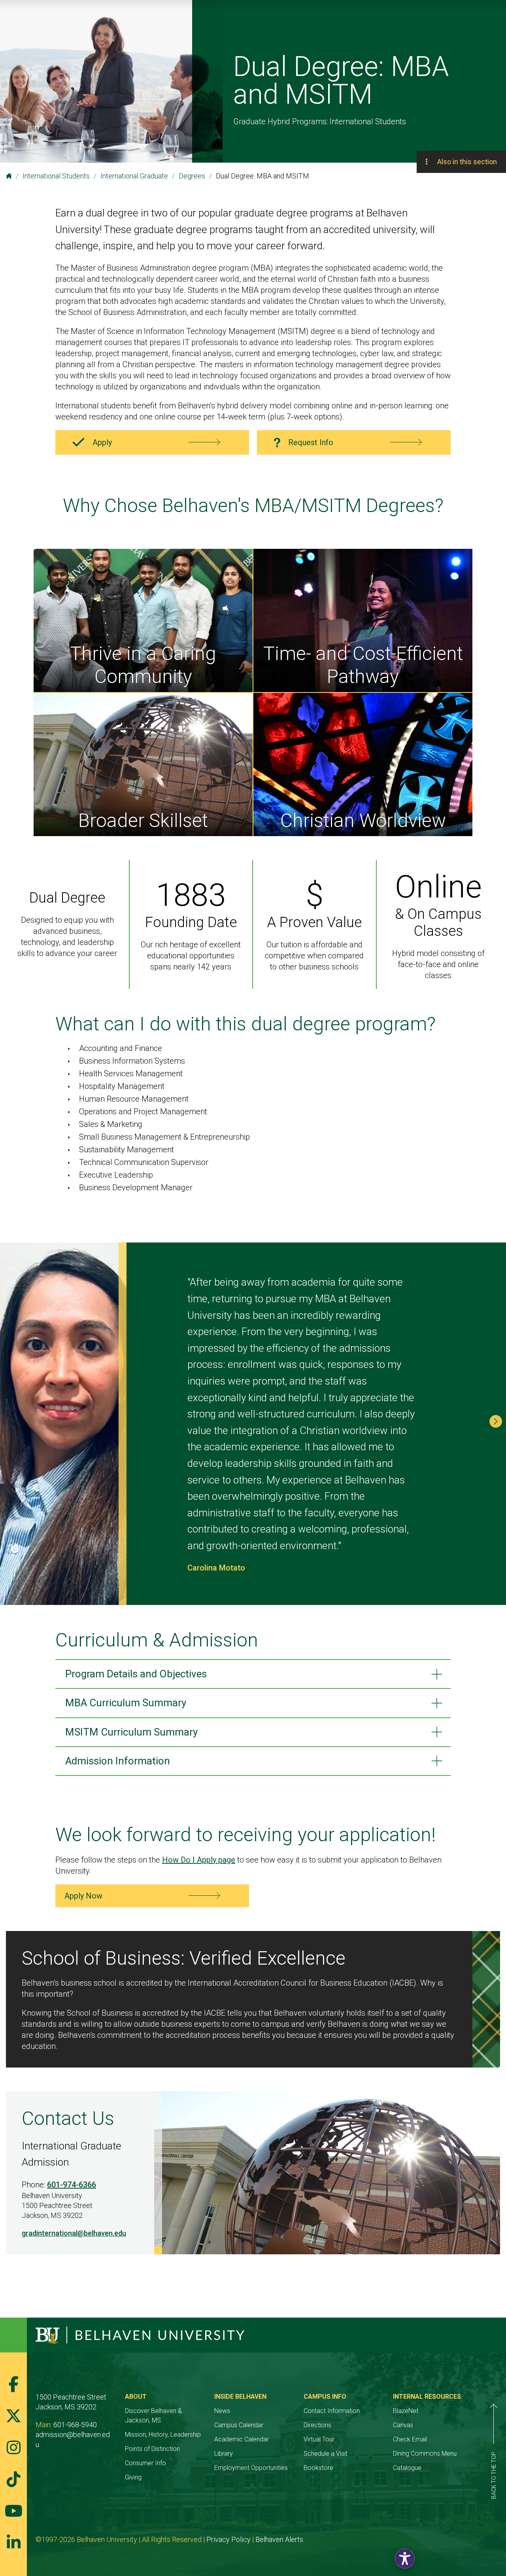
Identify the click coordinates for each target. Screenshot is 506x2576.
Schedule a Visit (326, 2454)
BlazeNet (406, 2411)
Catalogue (407, 2468)
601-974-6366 (72, 2185)
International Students (56, 176)
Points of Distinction (152, 2449)
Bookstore (318, 2468)
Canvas (403, 2425)
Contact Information (332, 2411)
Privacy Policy (228, 2539)
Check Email (410, 2439)
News (222, 2411)
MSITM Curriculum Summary (131, 1732)
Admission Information (118, 1761)
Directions (317, 2425)
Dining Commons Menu (425, 2454)
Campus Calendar (239, 2425)
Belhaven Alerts (279, 2539)
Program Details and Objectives (136, 1674)
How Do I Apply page (199, 1860)
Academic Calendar (242, 2439)
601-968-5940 (75, 2425)
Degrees (192, 176)
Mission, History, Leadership (163, 2435)
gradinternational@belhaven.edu (74, 2233)
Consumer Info (145, 2463)
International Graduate (134, 176)
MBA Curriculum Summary (126, 1703)
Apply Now (83, 1896)
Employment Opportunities (251, 2468)
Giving (133, 2477)
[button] (496, 1421)
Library (224, 2454)
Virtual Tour (319, 2439)
